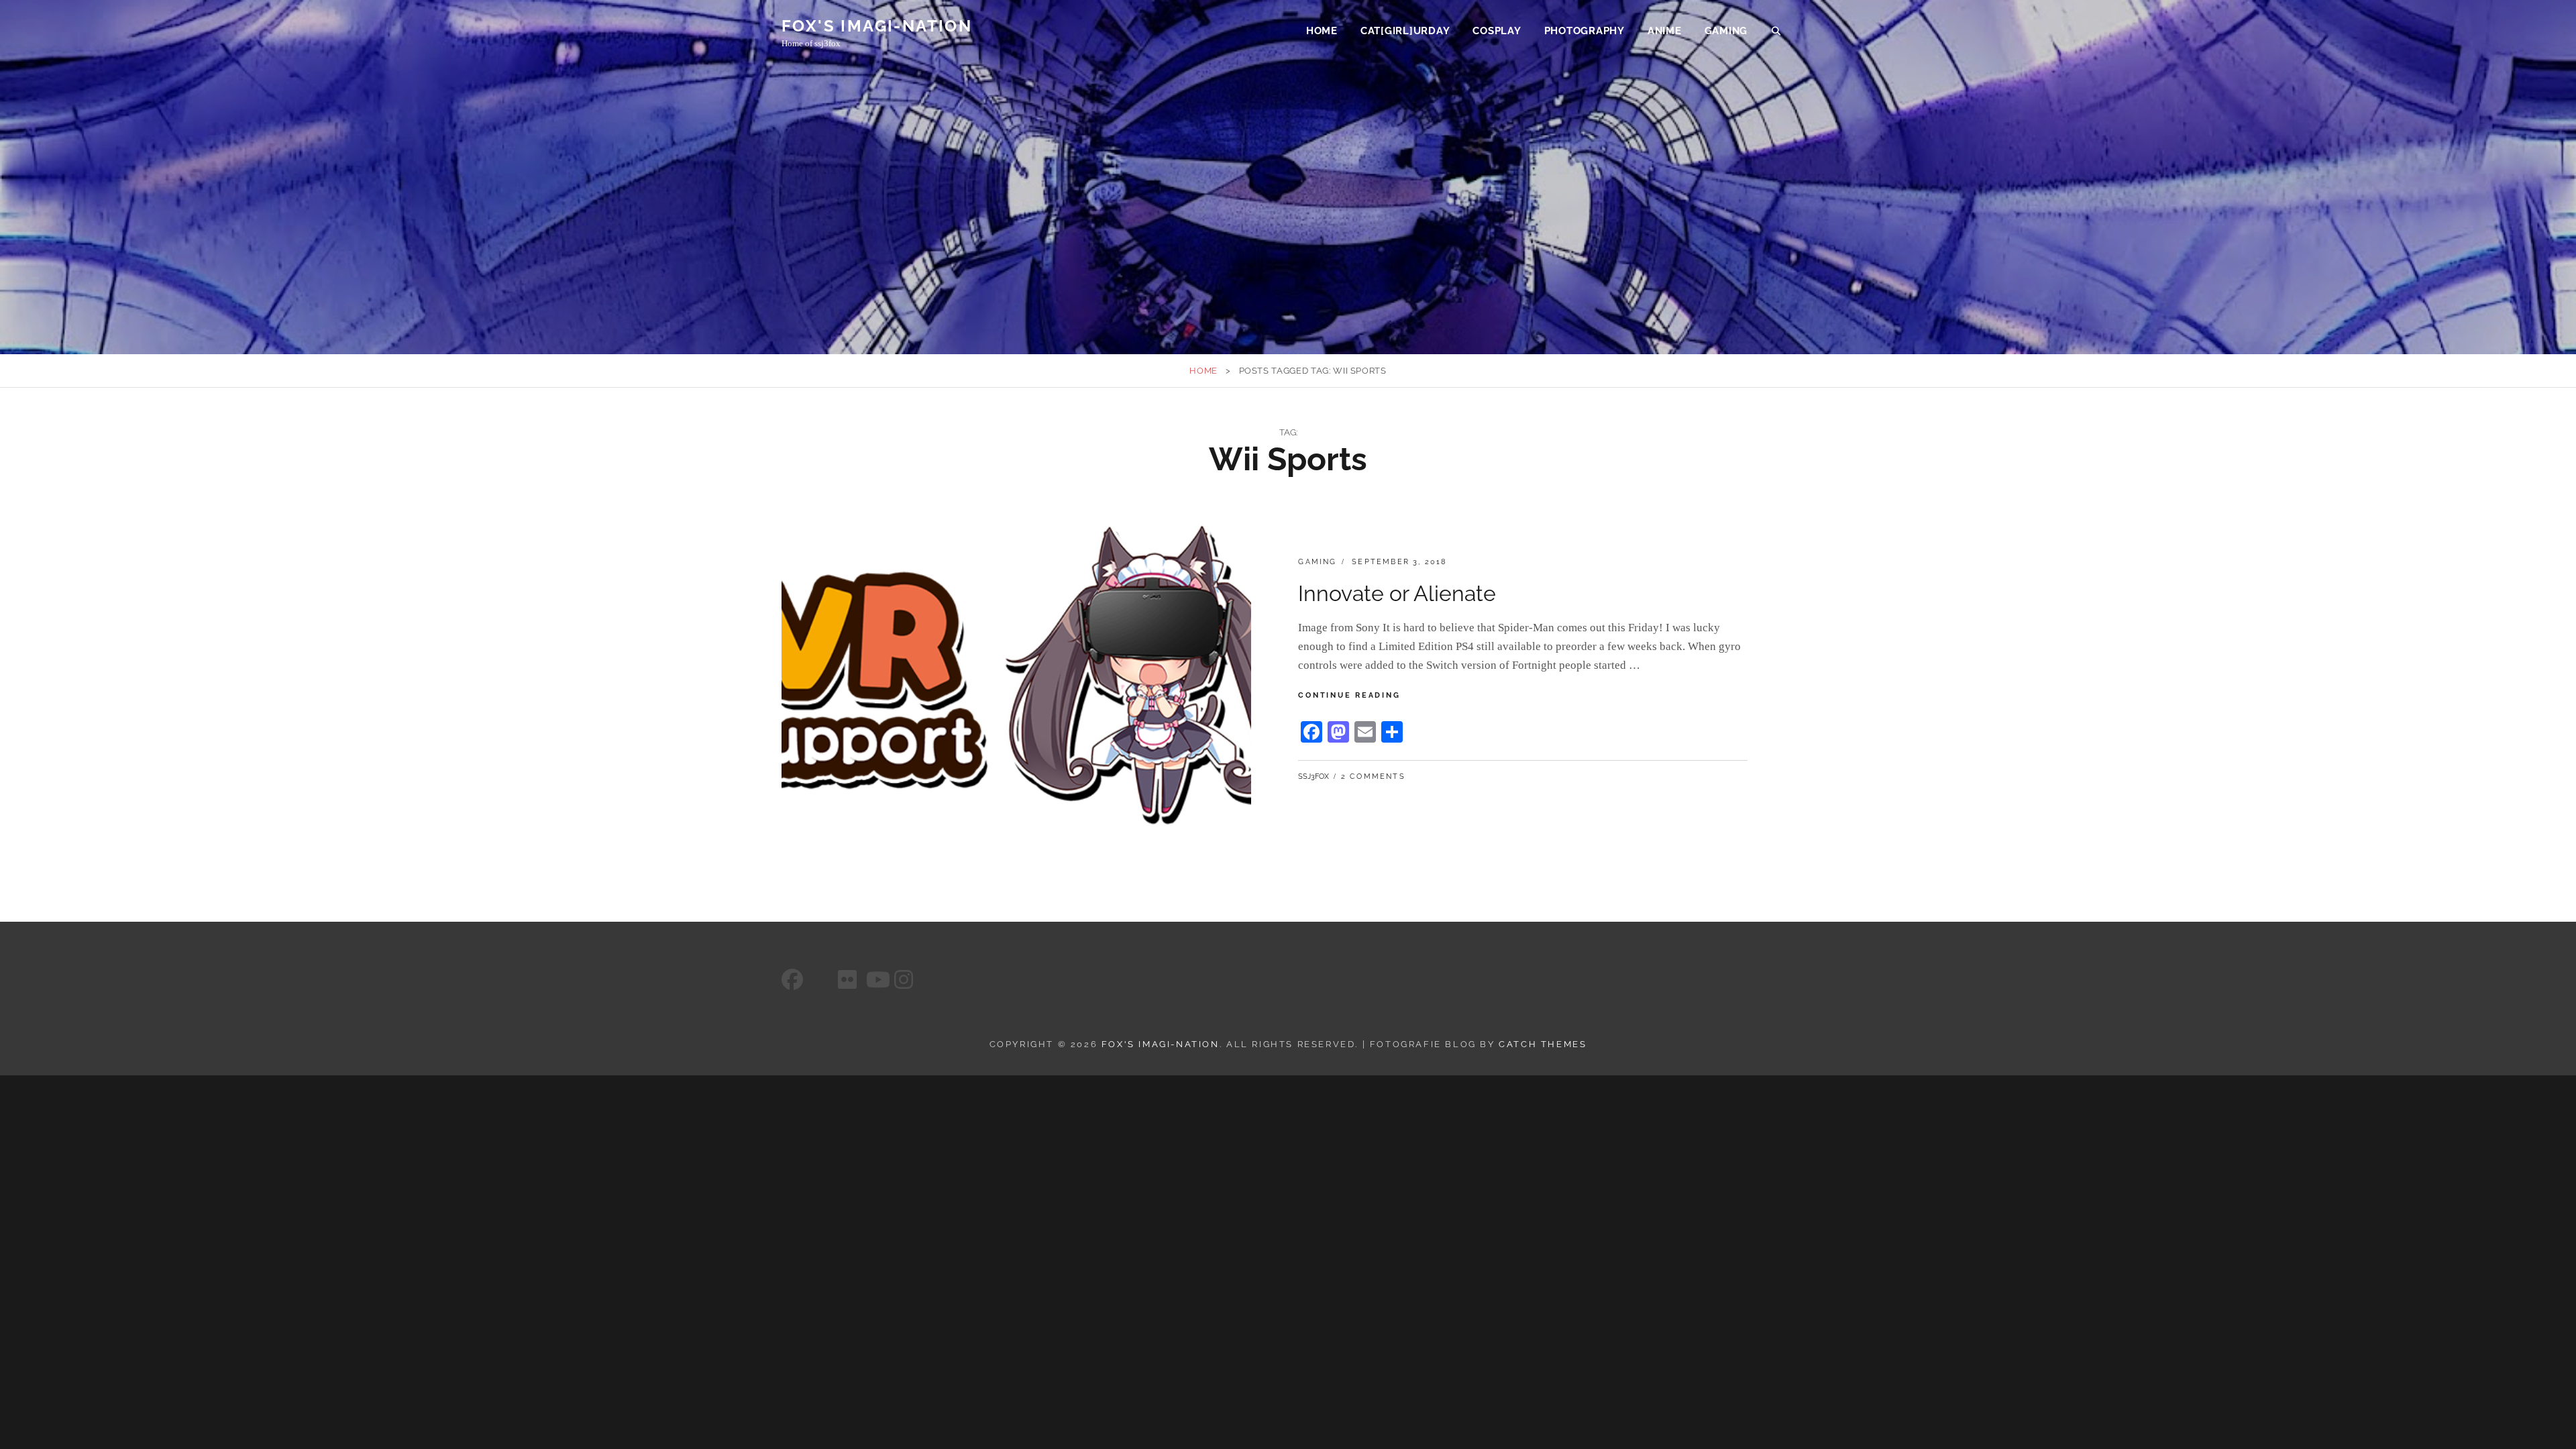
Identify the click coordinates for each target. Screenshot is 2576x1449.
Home (1322, 31)
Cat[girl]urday (1405, 31)
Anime (1665, 31)
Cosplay (1497, 31)
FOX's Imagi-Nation (877, 26)
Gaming (1726, 31)
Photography (1585, 31)
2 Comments (1373, 776)
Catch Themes (1543, 1044)
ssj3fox (1313, 776)
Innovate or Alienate (1397, 593)
